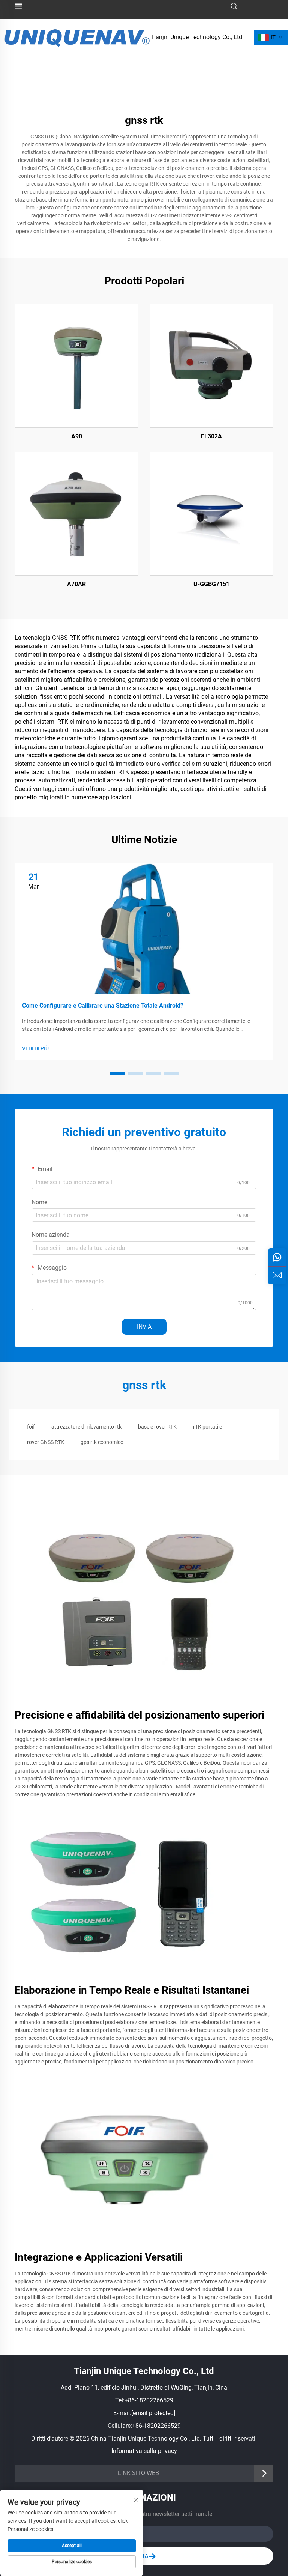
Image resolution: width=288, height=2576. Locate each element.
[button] (117, 1074)
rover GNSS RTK (46, 1442)
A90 (77, 436)
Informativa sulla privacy (144, 2451)
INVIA (144, 1327)
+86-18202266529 (149, 2400)
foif (31, 1427)
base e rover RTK (157, 1427)
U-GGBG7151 (211, 584)
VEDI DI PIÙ (35, 1048)
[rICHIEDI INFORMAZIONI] (277, 1275)
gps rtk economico (102, 1442)
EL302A (211, 436)
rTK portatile (208, 1427)
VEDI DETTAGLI (76, 365)
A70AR (76, 584)
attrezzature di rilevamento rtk (86, 1427)
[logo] (77, 37)
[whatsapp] (277, 1257)
